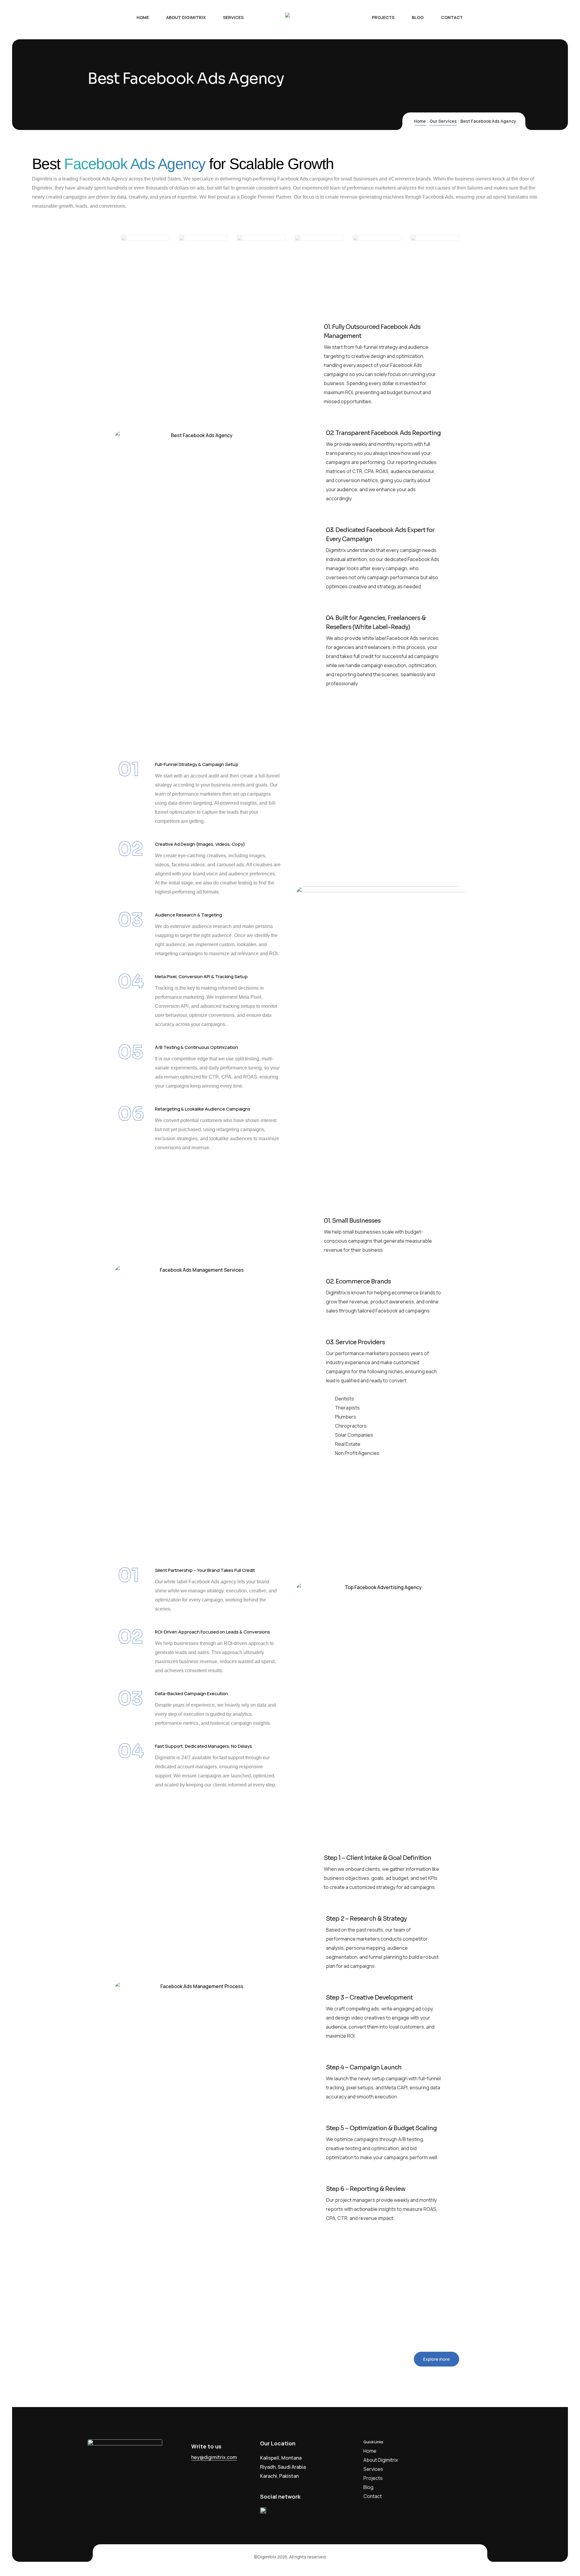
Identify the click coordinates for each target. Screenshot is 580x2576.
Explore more (437, 2359)
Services (373, 2469)
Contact (373, 2496)
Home (420, 121)
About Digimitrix (381, 2460)
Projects (373, 2478)
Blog (368, 2487)
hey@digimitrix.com (214, 2457)
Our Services (443, 121)
